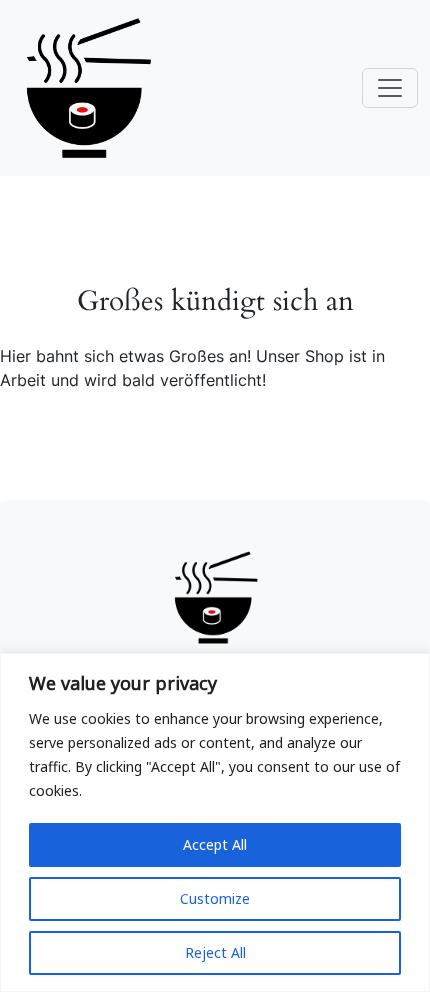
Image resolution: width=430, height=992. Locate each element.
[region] (215, 822)
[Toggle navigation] (390, 88)
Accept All (215, 844)
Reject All (215, 952)
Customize (215, 898)
